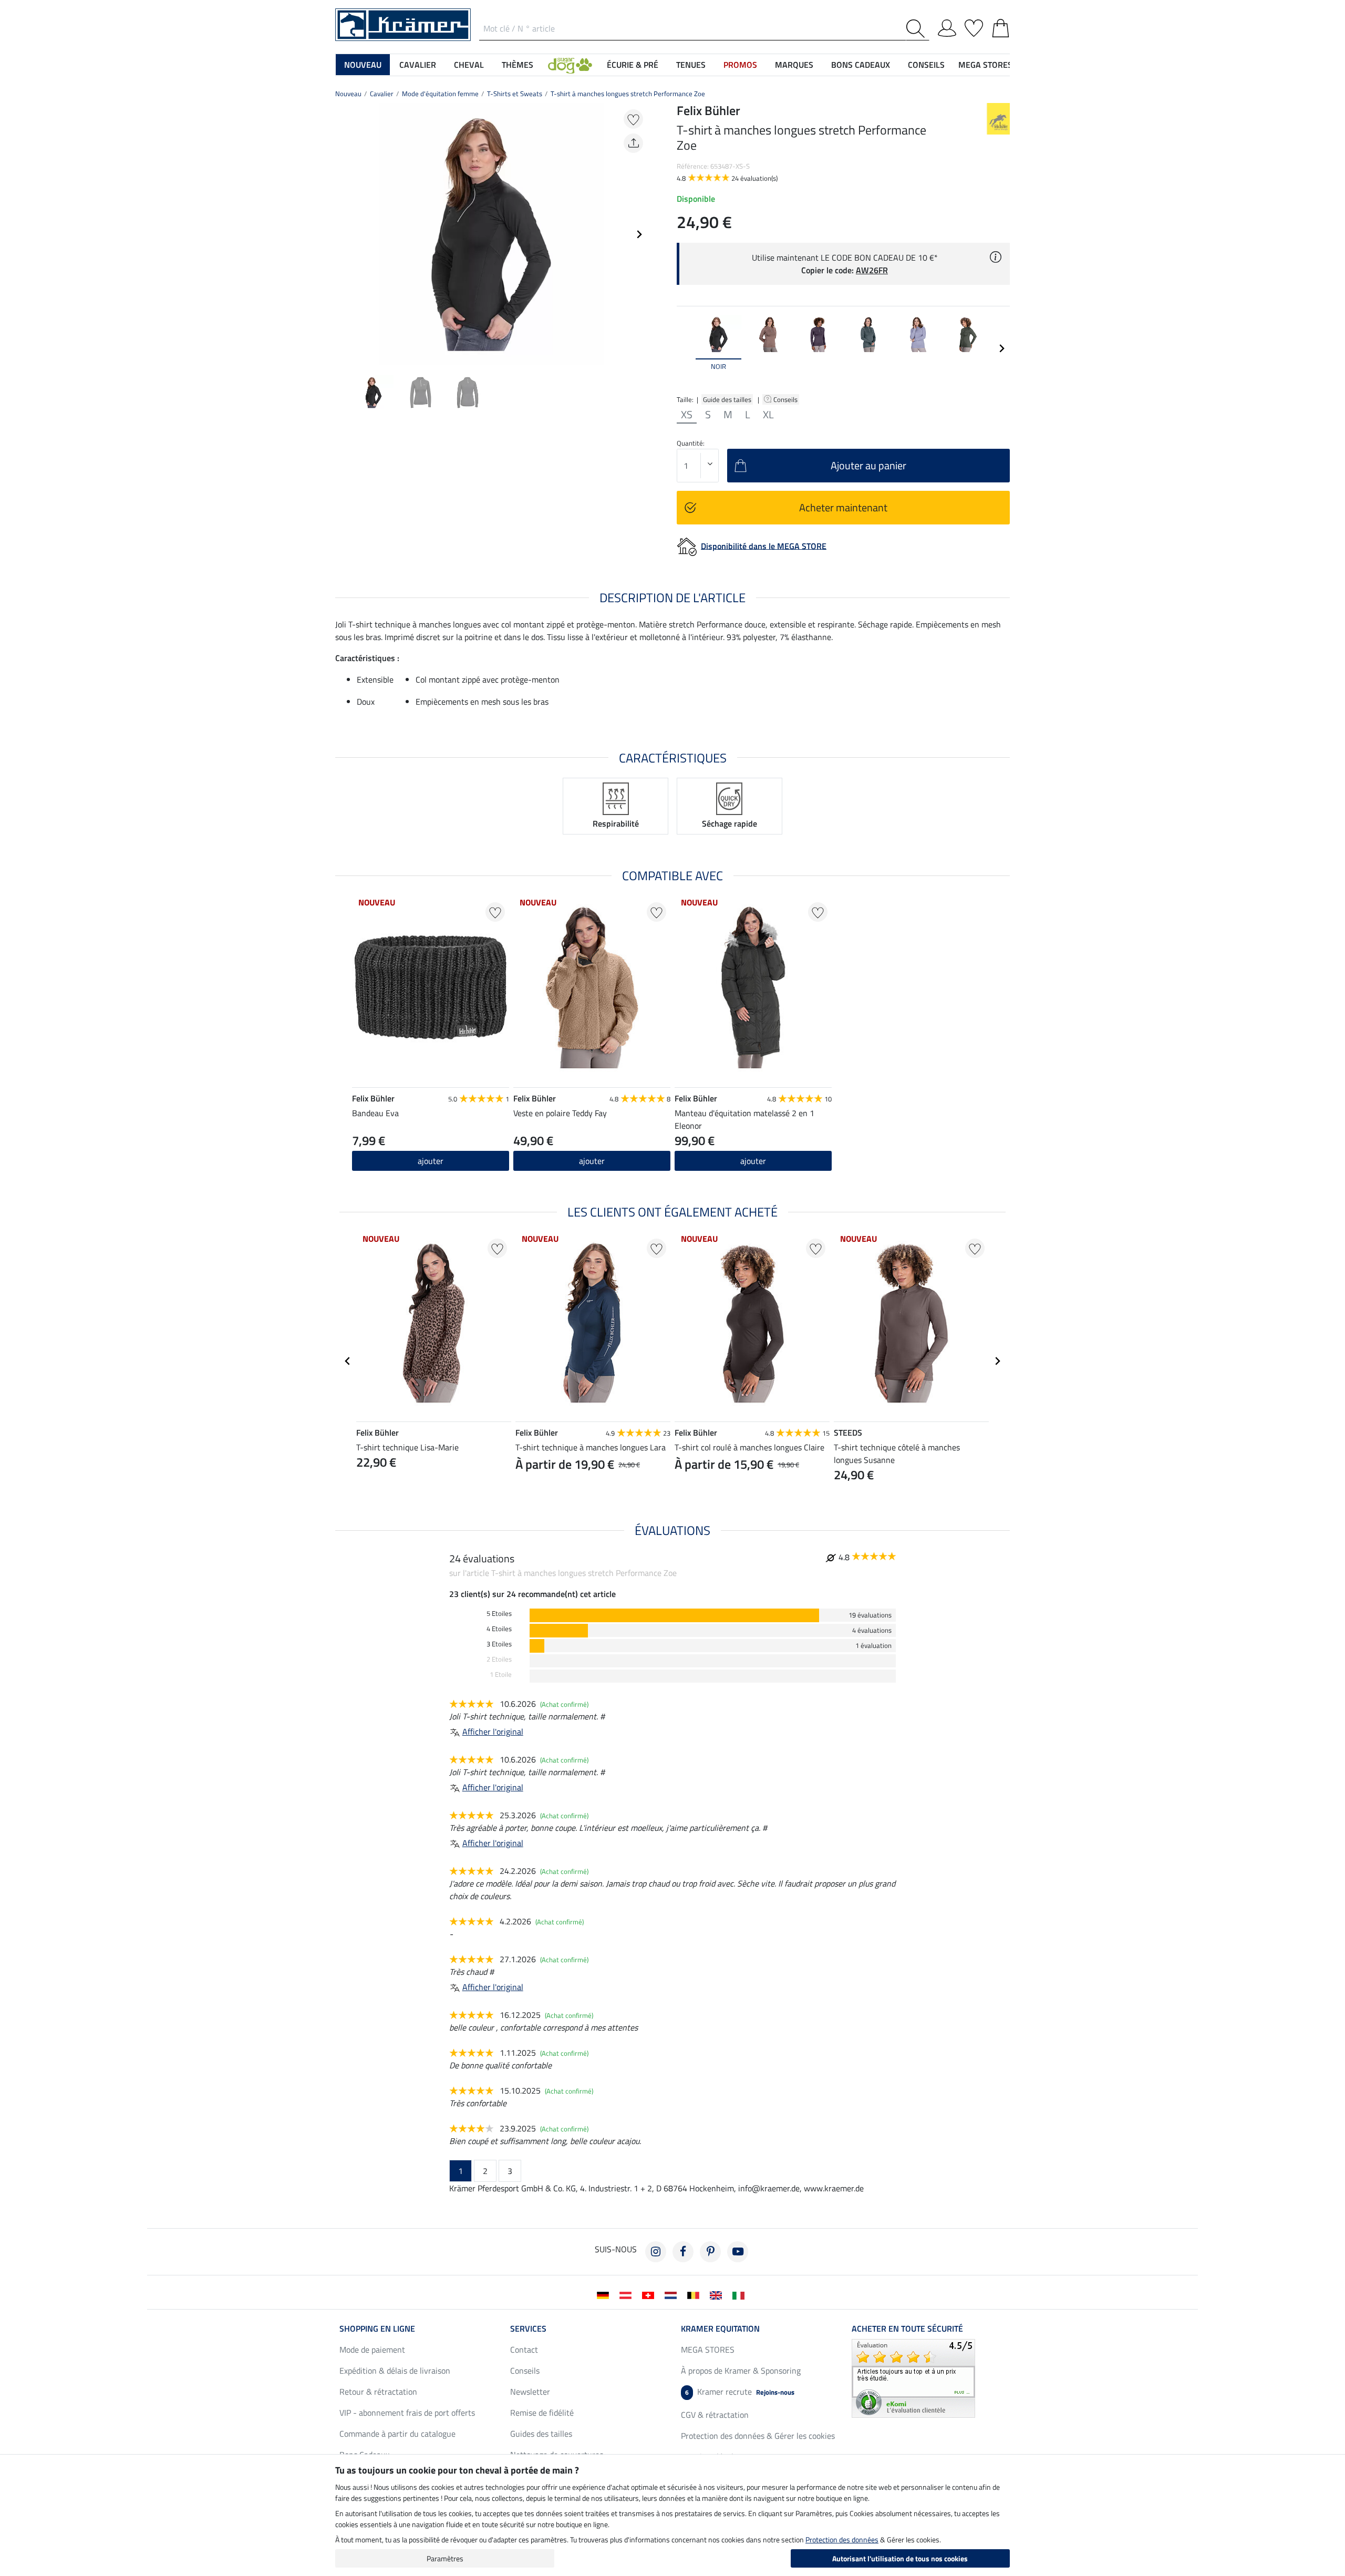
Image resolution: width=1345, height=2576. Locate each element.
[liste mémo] (974, 26)
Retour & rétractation (378, 2392)
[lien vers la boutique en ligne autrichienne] (628, 2294)
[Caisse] (1001, 26)
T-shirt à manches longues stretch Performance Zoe (628, 94)
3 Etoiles (499, 1644)
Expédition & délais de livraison (395, 2371)
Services (528, 2328)
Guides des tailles (541, 2434)
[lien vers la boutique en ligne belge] (695, 2294)
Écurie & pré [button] (633, 65)
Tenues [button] (691, 65)
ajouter (592, 1161)
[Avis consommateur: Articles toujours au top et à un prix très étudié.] (913, 2377)
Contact (524, 2350)
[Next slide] (639, 234)
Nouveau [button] (363, 65)
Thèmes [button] (518, 65)
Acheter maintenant (843, 507)
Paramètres (445, 2558)
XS (687, 415)
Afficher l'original (493, 1732)
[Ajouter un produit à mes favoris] (633, 119)
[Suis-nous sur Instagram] (656, 2252)
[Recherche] (918, 29)
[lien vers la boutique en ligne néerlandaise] (673, 2294)
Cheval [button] (469, 65)
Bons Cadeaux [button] (861, 65)
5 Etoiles (499, 1614)
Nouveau (348, 94)
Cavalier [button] (418, 65)
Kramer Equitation (720, 2328)
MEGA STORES (985, 65)
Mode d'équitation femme (440, 94)
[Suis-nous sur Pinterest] (710, 2252)
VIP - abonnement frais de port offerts (407, 2413)
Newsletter (530, 2392)
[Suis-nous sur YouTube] (738, 2252)
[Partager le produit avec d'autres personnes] (633, 143)
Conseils (786, 399)
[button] (570, 65)
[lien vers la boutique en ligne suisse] (650, 2294)
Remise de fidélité (542, 2413)
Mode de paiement (372, 2350)
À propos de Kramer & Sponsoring (741, 2371)
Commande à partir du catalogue (397, 2434)
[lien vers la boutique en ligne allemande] (605, 2294)
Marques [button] (794, 65)
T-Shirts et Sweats (515, 94)
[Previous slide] (344, 234)
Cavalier (382, 94)
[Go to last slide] (348, 1361)
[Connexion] (947, 26)
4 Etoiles (499, 1629)
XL (768, 415)
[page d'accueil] (403, 24)
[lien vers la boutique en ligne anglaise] (718, 2294)
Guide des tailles (727, 399)
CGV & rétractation (715, 2415)
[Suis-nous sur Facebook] (683, 2252)
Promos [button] (740, 65)
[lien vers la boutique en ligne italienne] (741, 2294)
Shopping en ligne (377, 2328)
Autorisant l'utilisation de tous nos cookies (900, 2558)
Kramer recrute (740, 2392)
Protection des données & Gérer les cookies (758, 2436)
